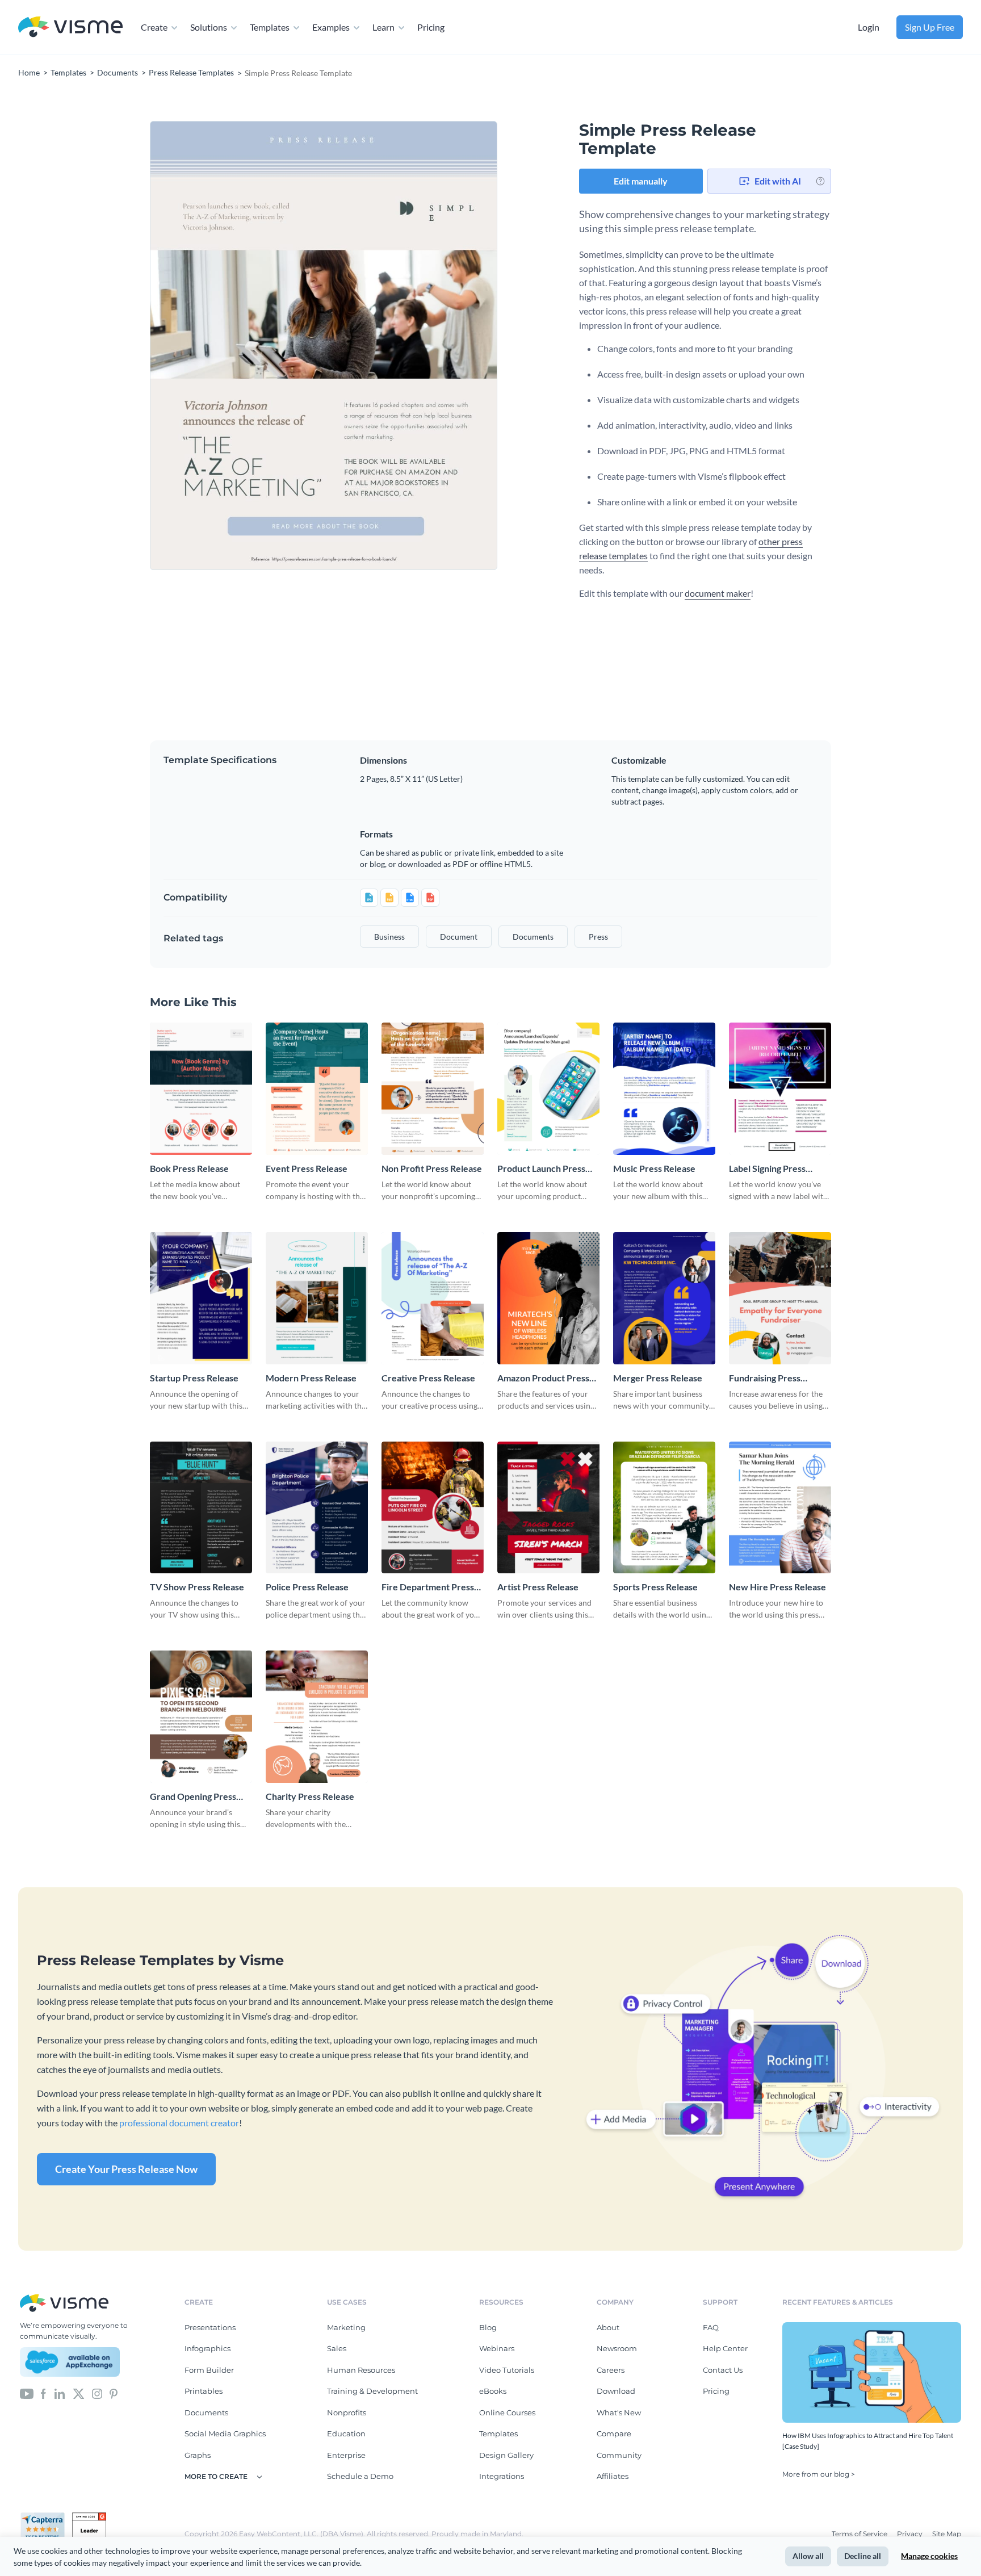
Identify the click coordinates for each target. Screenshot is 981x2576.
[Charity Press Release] (317, 1717)
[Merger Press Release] (664, 1298)
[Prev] (237, 346)
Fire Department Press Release (428, 1587)
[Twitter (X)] (79, 2393)
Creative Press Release (428, 1378)
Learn (383, 27)
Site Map (947, 2534)
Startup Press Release (194, 1378)
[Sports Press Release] (664, 1508)
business (389, 937)
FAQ (711, 2327)
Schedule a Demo (360, 2476)
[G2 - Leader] (89, 2517)
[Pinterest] (114, 2393)
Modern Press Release (311, 1378)
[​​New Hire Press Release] (780, 1508)
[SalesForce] (70, 2362)
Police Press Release (307, 1587)
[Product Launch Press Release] (548, 1089)
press (598, 937)
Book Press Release (189, 1168)
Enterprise (346, 2455)
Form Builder (209, 2370)
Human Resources (361, 2370)
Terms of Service (860, 2534)
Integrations (502, 2476)
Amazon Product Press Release (543, 1378)
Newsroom (617, 2348)
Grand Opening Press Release (193, 1797)
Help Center (725, 2348)
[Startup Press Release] (201, 1298)
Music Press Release (654, 1168)
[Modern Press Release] (317, 1298)
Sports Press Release (655, 1587)
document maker (718, 593)
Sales (337, 2348)
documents (533, 937)
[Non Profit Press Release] (433, 1089)
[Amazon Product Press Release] (548, 1298)
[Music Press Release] (664, 1089)
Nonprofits (347, 2412)
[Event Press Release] (317, 1089)
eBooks (493, 2391)
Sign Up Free (930, 27)
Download (616, 2391)
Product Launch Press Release (541, 1169)
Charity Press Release (310, 1796)
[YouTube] (27, 2393)
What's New (619, 2412)
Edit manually (641, 181)
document (459, 937)
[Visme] (70, 28)
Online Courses (507, 2412)
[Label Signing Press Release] (780, 1089)
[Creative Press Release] (433, 1298)
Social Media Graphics (225, 2433)
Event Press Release (307, 1168)
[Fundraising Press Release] (780, 1298)
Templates (270, 27)
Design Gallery (506, 2455)
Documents (206, 2412)
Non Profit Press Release (432, 1168)
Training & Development (372, 2391)
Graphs (198, 2455)
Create (154, 27)
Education (346, 2433)
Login (869, 27)
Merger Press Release (658, 1378)
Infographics (207, 2348)
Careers (611, 2370)
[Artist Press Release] (548, 1508)
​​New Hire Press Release (777, 1587)
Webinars (497, 2348)
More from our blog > (819, 2474)
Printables (204, 2391)
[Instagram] (97, 2393)
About (608, 2327)
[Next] (410, 346)
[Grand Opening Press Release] (201, 1717)
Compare (614, 2433)
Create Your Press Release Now (126, 2169)
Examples (331, 27)
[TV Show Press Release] (201, 1508)
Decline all (863, 2556)
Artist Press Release (538, 1587)
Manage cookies (929, 2556)
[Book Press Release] (201, 1089)
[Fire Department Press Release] (433, 1508)
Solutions (209, 27)
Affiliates (613, 2476)
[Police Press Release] (317, 1508)
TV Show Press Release (197, 1587)
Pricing (431, 27)
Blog (488, 2327)
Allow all (808, 2556)
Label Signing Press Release (767, 1169)
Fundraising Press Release (765, 1378)
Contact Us (723, 2370)
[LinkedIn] (59, 2393)
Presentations (210, 2327)
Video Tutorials (507, 2370)
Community (619, 2455)
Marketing (346, 2327)
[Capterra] (46, 2517)
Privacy (911, 2534)
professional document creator (179, 2123)
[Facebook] (43, 2393)
